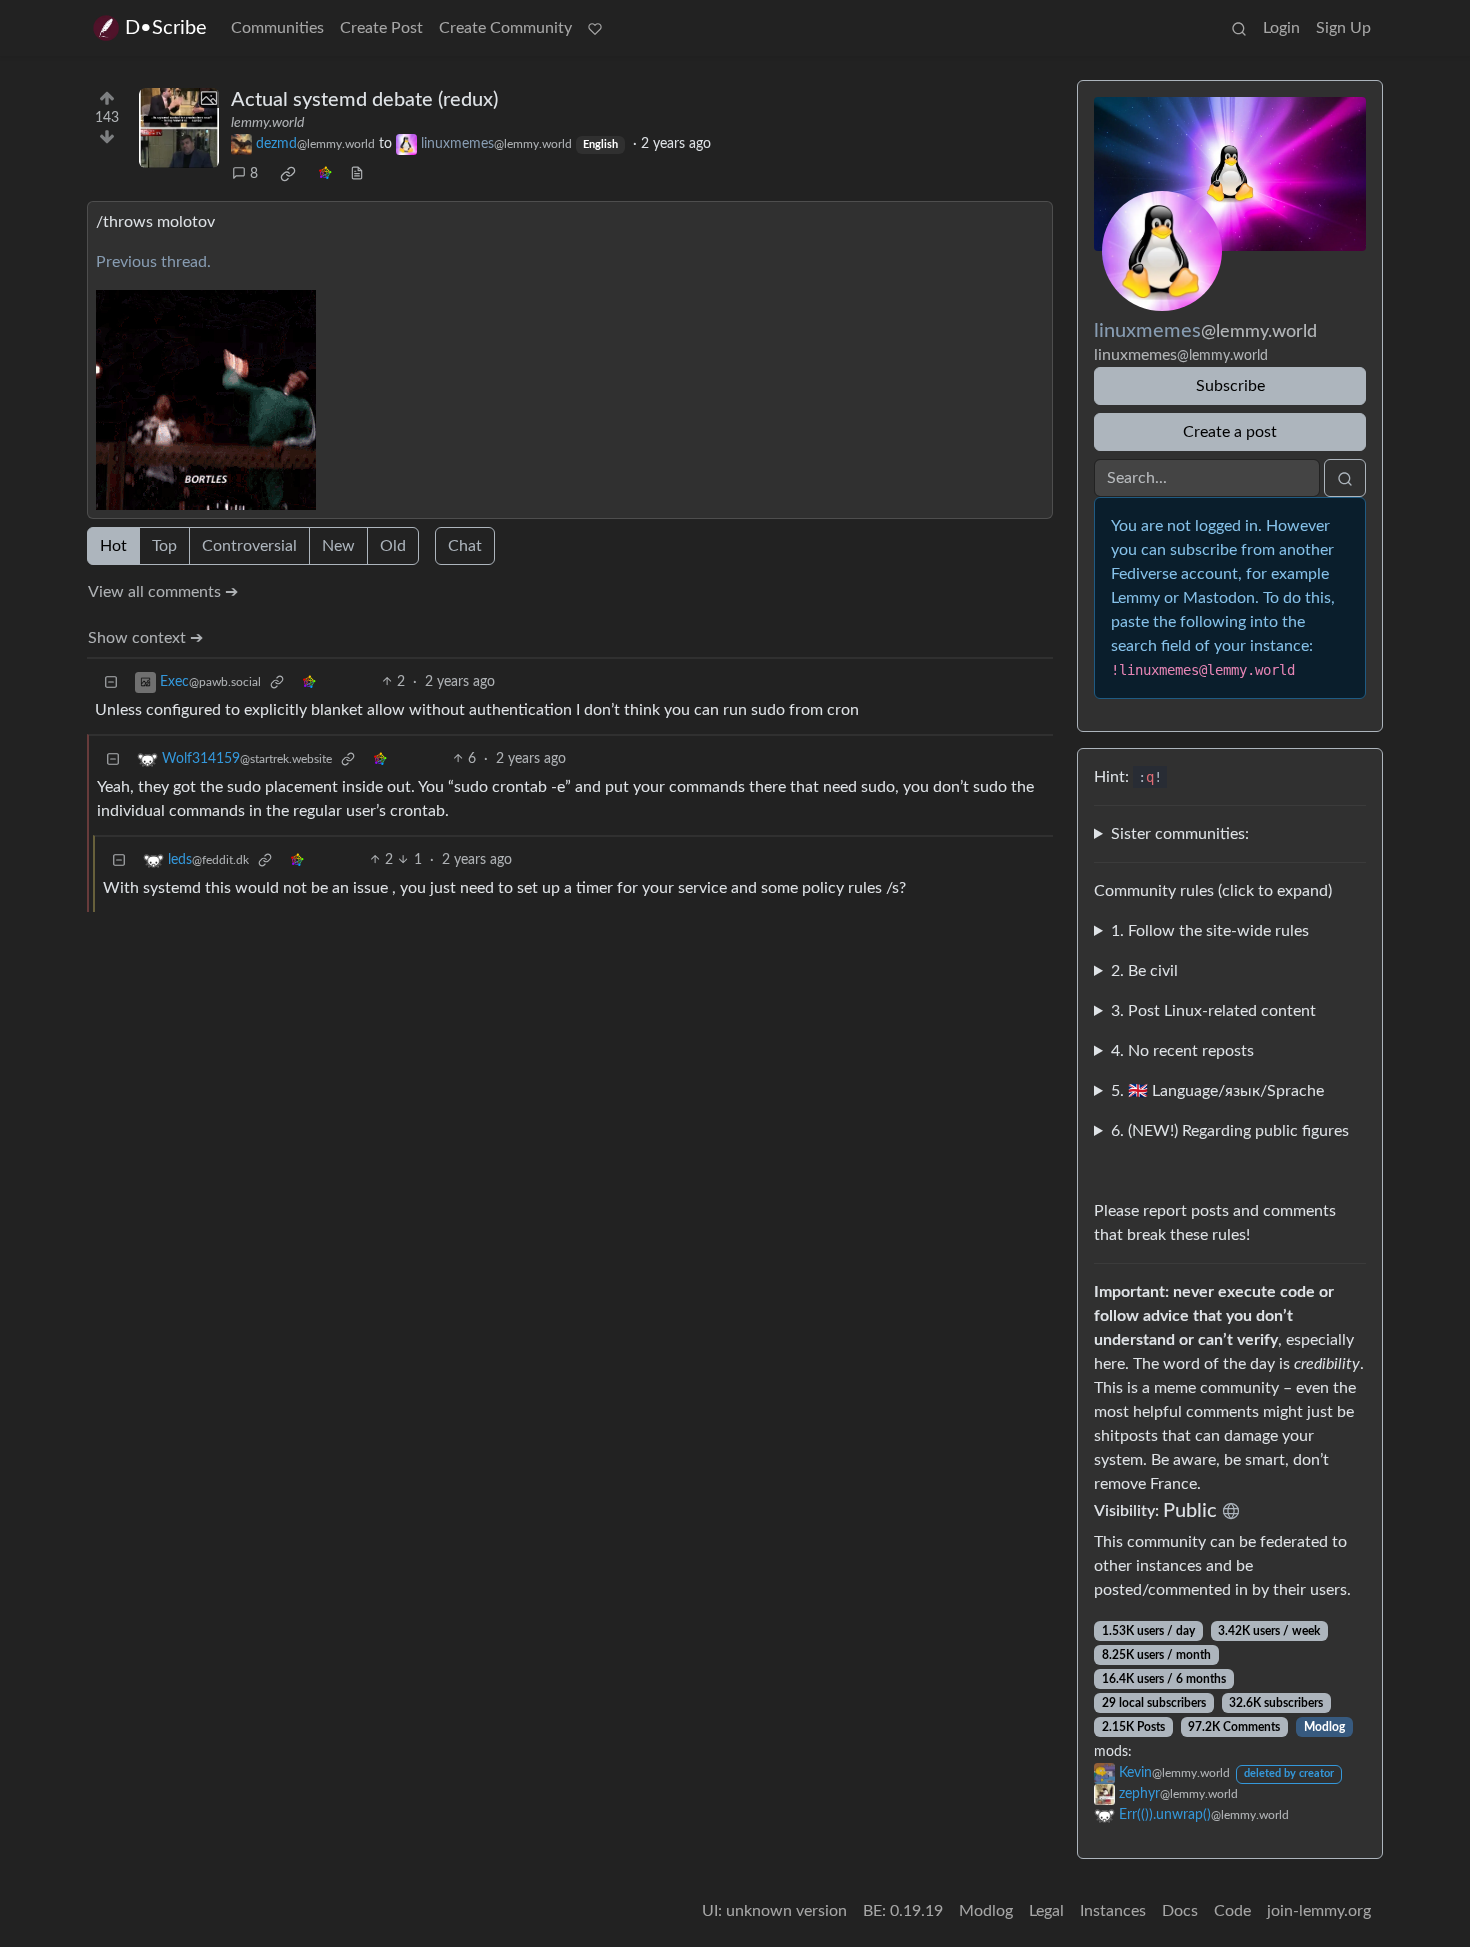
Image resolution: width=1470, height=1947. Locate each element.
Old (393, 546)
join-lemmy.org (1319, 1911)
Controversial (249, 546)
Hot (113, 546)
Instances (1113, 1911)
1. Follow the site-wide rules (1210, 931)
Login (1281, 28)
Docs (1180, 1911)
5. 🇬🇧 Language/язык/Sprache (1217, 1091)
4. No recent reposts (1182, 1051)
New (338, 546)
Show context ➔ (145, 638)
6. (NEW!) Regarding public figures (1230, 1131)
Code (1232, 1911)
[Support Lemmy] (595, 28)
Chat (465, 546)
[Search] (1239, 28)
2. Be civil (1144, 971)
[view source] (357, 174)
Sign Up (1343, 28)
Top (164, 546)
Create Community (505, 28)
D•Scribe (166, 28)
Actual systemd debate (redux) (364, 100)
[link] (288, 174)
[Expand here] (179, 128)
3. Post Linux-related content (1213, 1011)
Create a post (1230, 432)
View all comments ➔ (163, 592)
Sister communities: (1180, 834)
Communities (277, 28)
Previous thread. (153, 262)
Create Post (381, 28)
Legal (1046, 1911)
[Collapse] (111, 682)
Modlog (1324, 1727)
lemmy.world (267, 123)
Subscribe (1230, 386)
